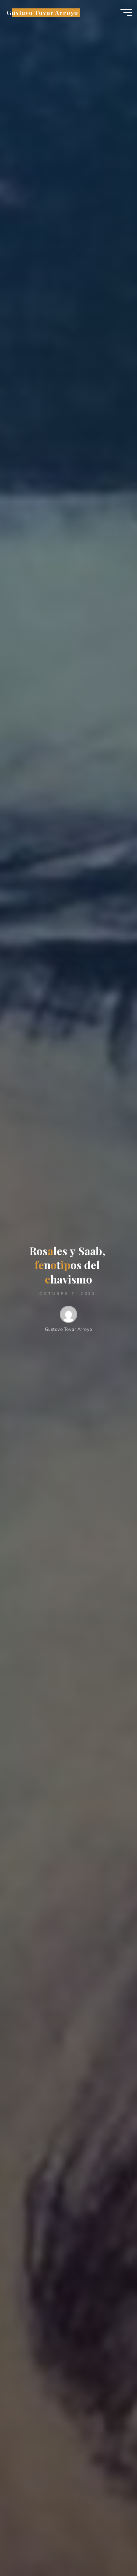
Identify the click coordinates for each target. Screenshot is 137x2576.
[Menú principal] (126, 13)
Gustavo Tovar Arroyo (42, 13)
